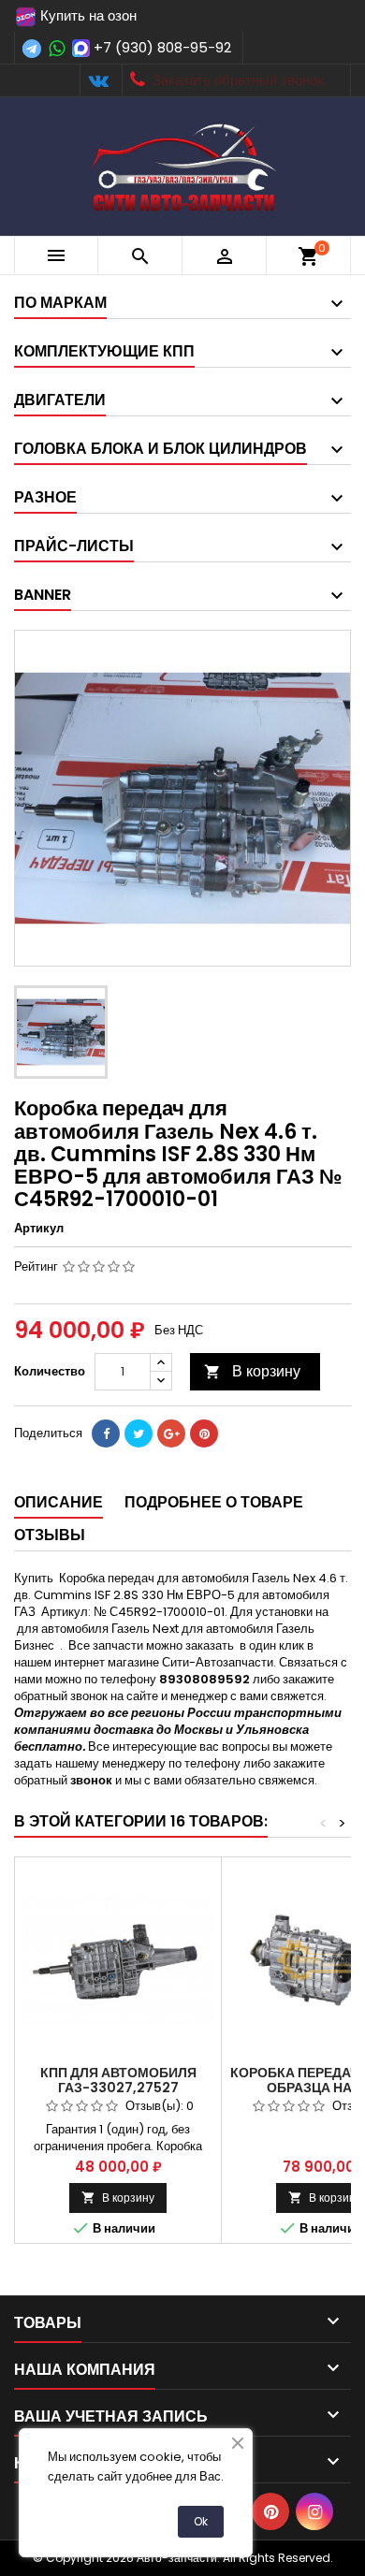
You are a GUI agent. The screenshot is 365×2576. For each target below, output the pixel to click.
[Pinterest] (204, 1434)
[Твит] (139, 1434)
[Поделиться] (106, 1434)
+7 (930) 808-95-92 (162, 47)
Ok (201, 2521)
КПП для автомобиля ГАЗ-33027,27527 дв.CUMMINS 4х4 (118, 2088)
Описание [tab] (58, 1502)
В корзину (252, 1371)
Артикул (39, 1229)
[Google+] (171, 1434)
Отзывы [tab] (50, 1535)
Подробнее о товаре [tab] (214, 1502)
